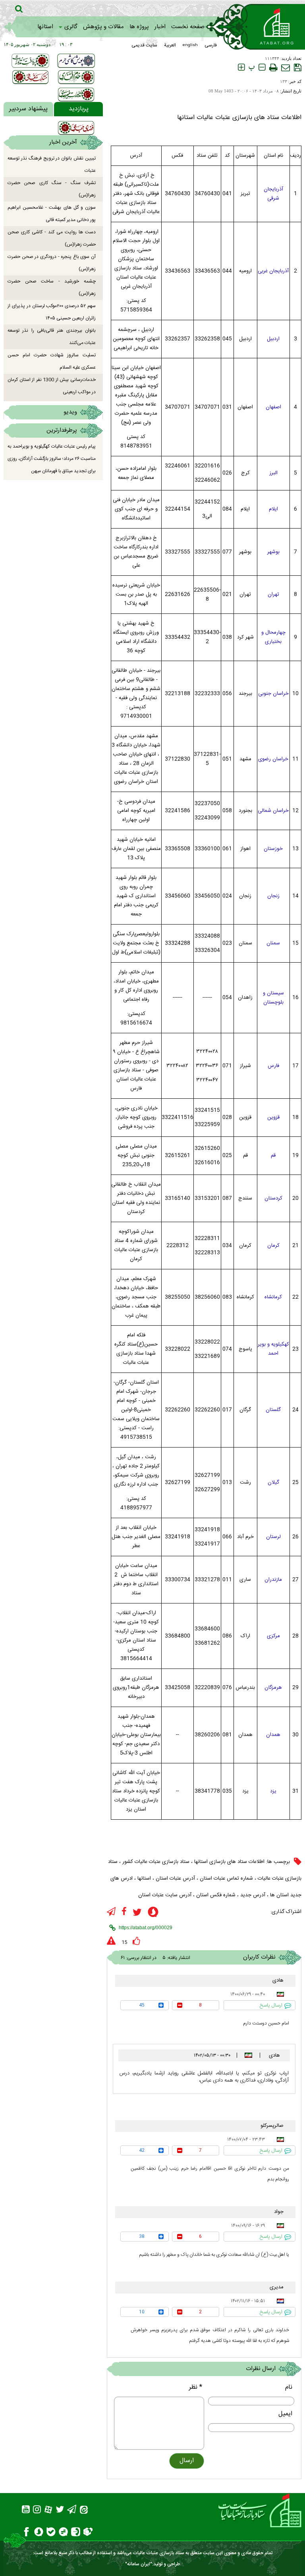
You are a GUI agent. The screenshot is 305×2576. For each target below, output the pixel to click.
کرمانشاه (273, 1297)
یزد (273, 1791)
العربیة (170, 45)
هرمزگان (273, 1688)
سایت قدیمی (144, 45)
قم (273, 1155)
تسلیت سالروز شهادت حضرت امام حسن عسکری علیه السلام (52, 361)
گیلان (273, 1482)
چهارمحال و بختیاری (273, 637)
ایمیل (285, 2414)
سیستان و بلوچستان (273, 998)
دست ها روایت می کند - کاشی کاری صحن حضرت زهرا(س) (52, 238)
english (190, 45)
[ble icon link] (51, 2533)
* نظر (196, 2387)
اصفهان (273, 407)
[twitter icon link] (137, 1912)
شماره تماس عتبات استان (226, 1878)
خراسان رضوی (273, 759)
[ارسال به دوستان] (286, 67)
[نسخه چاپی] (273, 67)
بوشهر (273, 552)
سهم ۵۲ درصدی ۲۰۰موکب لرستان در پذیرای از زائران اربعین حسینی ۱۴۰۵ (52, 312)
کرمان (273, 1246)
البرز (273, 473)
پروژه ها (139, 27)
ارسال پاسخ (271, 2005)
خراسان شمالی (273, 811)
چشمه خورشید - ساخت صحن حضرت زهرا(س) (52, 287)
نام (289, 2387)
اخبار (160, 27)
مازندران (273, 1580)
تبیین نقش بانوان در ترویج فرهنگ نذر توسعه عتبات (52, 164)
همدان (273, 1735)
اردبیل (273, 339)
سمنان (273, 943)
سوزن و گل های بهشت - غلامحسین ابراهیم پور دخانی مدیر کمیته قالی (52, 214)
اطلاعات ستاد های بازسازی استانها (229, 1862)
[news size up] (241, 67)
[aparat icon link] (48, 2511)
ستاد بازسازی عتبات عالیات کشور (156, 1862)
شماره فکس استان (216, 1895)
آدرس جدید (253, 1895)
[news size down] (262, 67)
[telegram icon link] (111, 1912)
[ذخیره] (298, 67)
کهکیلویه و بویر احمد (273, 1349)
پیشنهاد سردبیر (28, 109)
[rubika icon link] (88, 2533)
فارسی (211, 45)
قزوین (273, 1117)
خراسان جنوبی (273, 694)
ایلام (273, 509)
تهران (273, 594)
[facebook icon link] (124, 1912)
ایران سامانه (139, 2564)
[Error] (111, 1941)
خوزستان (273, 849)
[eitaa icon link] (84, 2511)
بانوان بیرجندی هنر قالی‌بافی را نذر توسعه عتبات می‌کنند (52, 337)
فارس (273, 1066)
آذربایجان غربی (273, 271)
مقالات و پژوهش (103, 27)
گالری (71, 27)
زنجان (273, 896)
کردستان (273, 1198)
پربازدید (79, 109)
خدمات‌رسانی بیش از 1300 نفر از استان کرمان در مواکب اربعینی (52, 386)
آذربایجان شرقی (273, 194)
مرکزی (273, 1636)
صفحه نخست (188, 27)
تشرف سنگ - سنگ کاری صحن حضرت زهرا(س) (52, 189)
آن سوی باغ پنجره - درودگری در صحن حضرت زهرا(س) (52, 263)
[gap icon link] (63, 2533)
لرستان (273, 1537)
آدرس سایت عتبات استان (165, 1895)
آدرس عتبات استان (175, 1878)
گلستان (273, 1410)
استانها (45, 27)
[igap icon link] (76, 2533)
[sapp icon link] (153, 1913)
